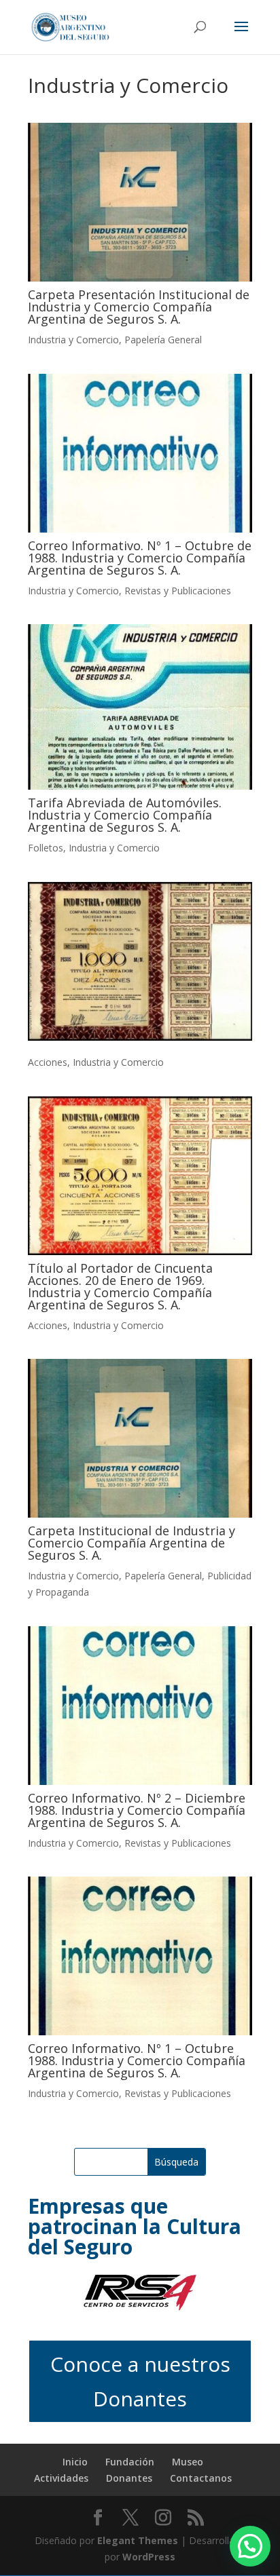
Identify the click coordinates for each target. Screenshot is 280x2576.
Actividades (61, 2478)
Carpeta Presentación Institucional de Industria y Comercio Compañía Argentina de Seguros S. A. (139, 307)
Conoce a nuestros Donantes (140, 2381)
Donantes (129, 2478)
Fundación (130, 2462)
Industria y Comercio (73, 340)
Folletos (46, 848)
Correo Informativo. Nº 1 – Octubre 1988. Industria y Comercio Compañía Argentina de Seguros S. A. (137, 2060)
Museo (188, 2462)
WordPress (149, 2557)
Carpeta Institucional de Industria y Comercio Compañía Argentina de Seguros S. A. (132, 1543)
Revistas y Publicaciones (178, 591)
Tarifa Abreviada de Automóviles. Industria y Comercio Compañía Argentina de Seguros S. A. (125, 815)
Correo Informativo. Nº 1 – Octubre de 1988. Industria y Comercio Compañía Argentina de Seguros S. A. (140, 558)
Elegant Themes (138, 2540)
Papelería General (163, 340)
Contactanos (201, 2478)
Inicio (75, 2462)
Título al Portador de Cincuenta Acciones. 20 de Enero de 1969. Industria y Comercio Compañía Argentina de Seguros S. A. (120, 1286)
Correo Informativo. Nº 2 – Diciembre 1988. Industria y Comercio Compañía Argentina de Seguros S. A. (137, 1810)
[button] (250, 2546)
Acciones (48, 1062)
